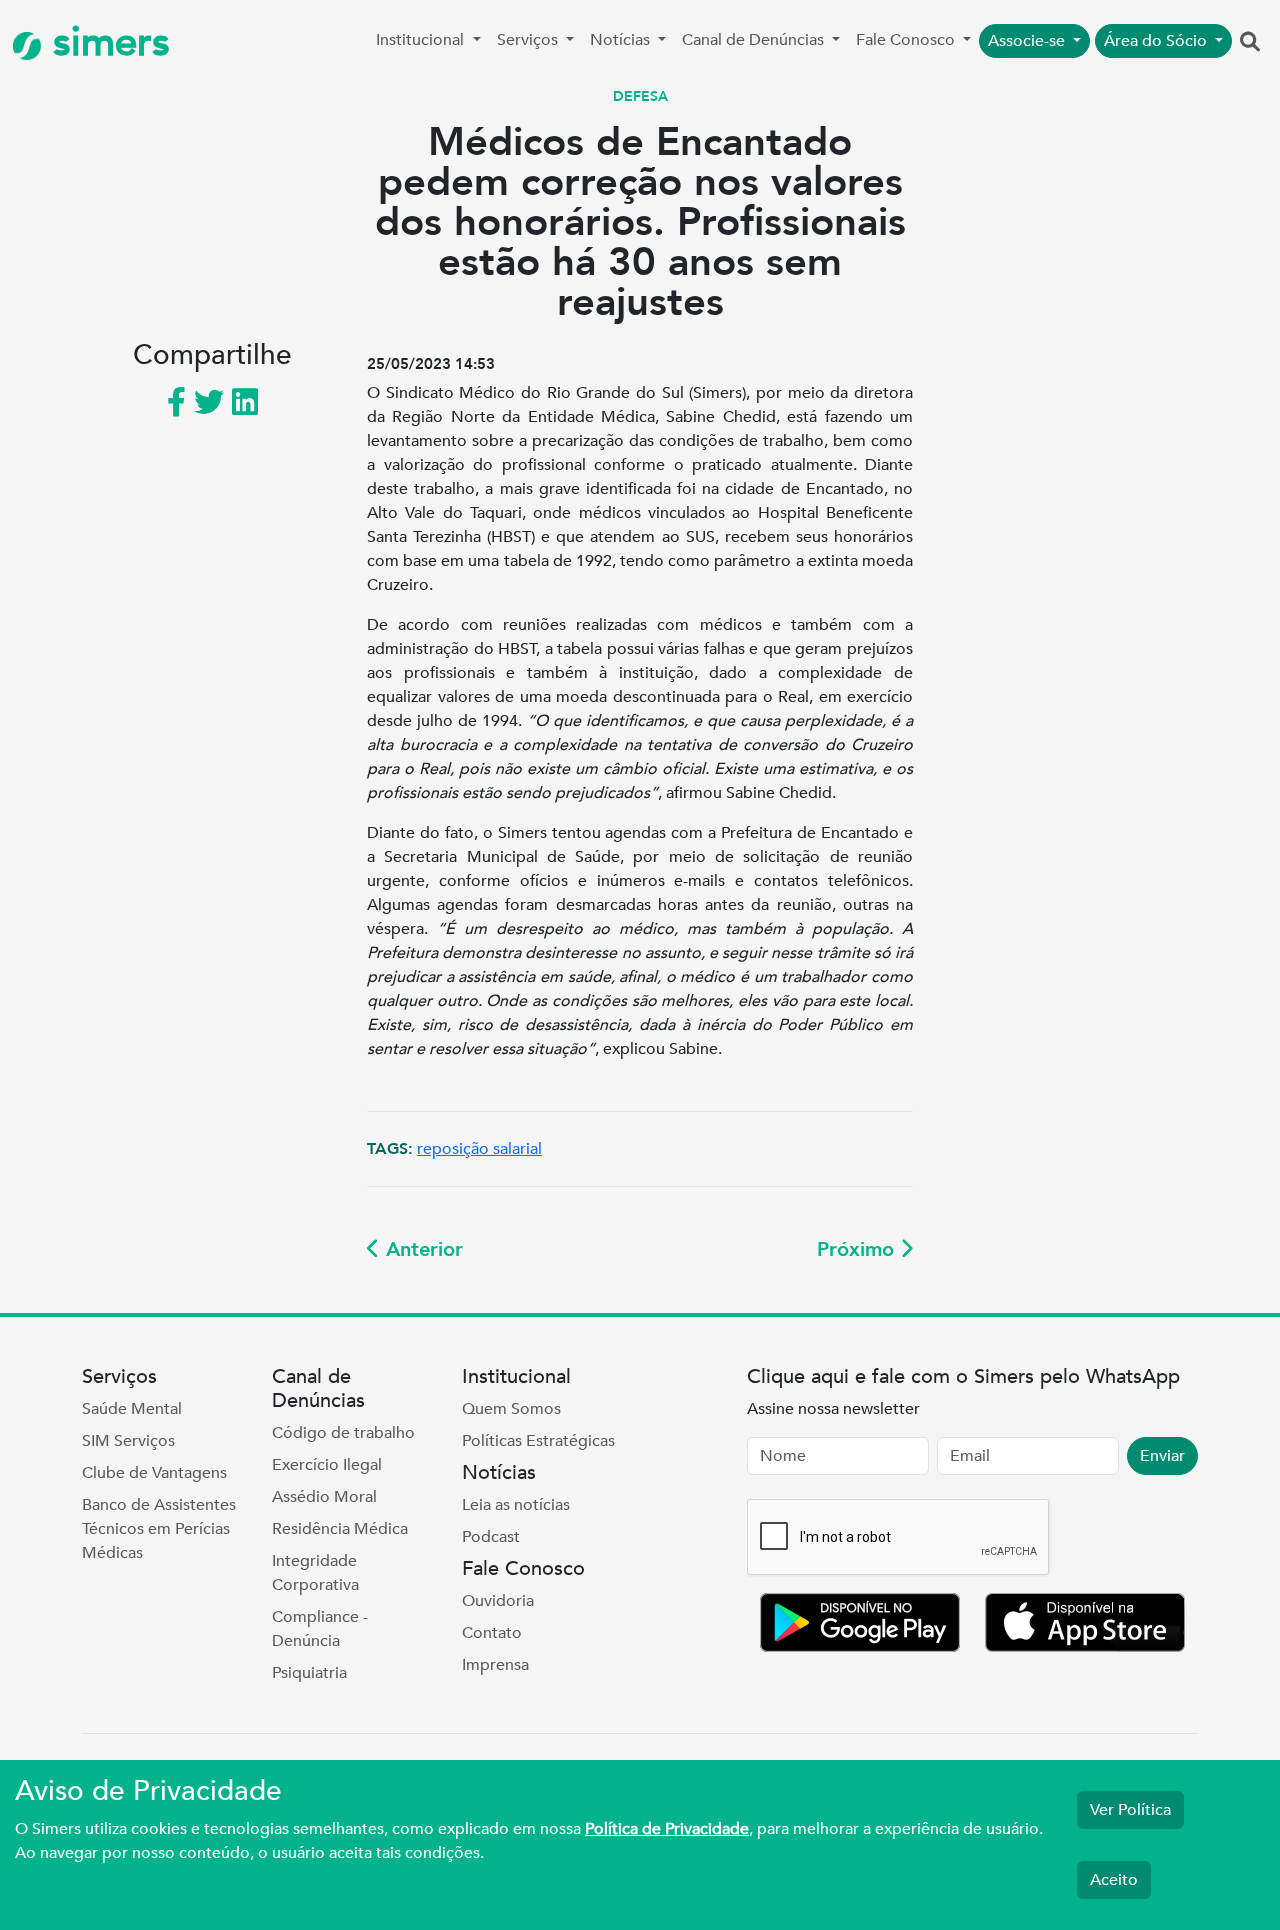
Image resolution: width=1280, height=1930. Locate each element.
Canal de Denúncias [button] (755, 40)
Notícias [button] (622, 40)
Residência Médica (340, 1529)
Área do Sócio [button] (1157, 41)
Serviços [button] (529, 40)
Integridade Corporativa (315, 1573)
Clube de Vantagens (154, 1473)
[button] (1250, 43)
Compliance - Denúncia (320, 1629)
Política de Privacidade (667, 1829)
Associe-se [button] (1028, 41)
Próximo (858, 1249)
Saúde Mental (132, 1409)
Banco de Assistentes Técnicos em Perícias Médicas (159, 1529)
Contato (492, 1633)
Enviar (1162, 1456)
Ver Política (1130, 1810)
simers (106, 42)
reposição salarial (479, 1149)
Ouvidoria (498, 1601)
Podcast (491, 1537)
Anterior (421, 1249)
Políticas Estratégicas (538, 1441)
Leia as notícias (516, 1505)
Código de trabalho (343, 1433)
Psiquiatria (309, 1673)
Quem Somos (511, 1409)
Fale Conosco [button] (907, 40)
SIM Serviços (128, 1441)
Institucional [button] (422, 40)
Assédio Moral (324, 1497)
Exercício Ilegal (327, 1465)
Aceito (1114, 1880)
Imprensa (495, 1665)
